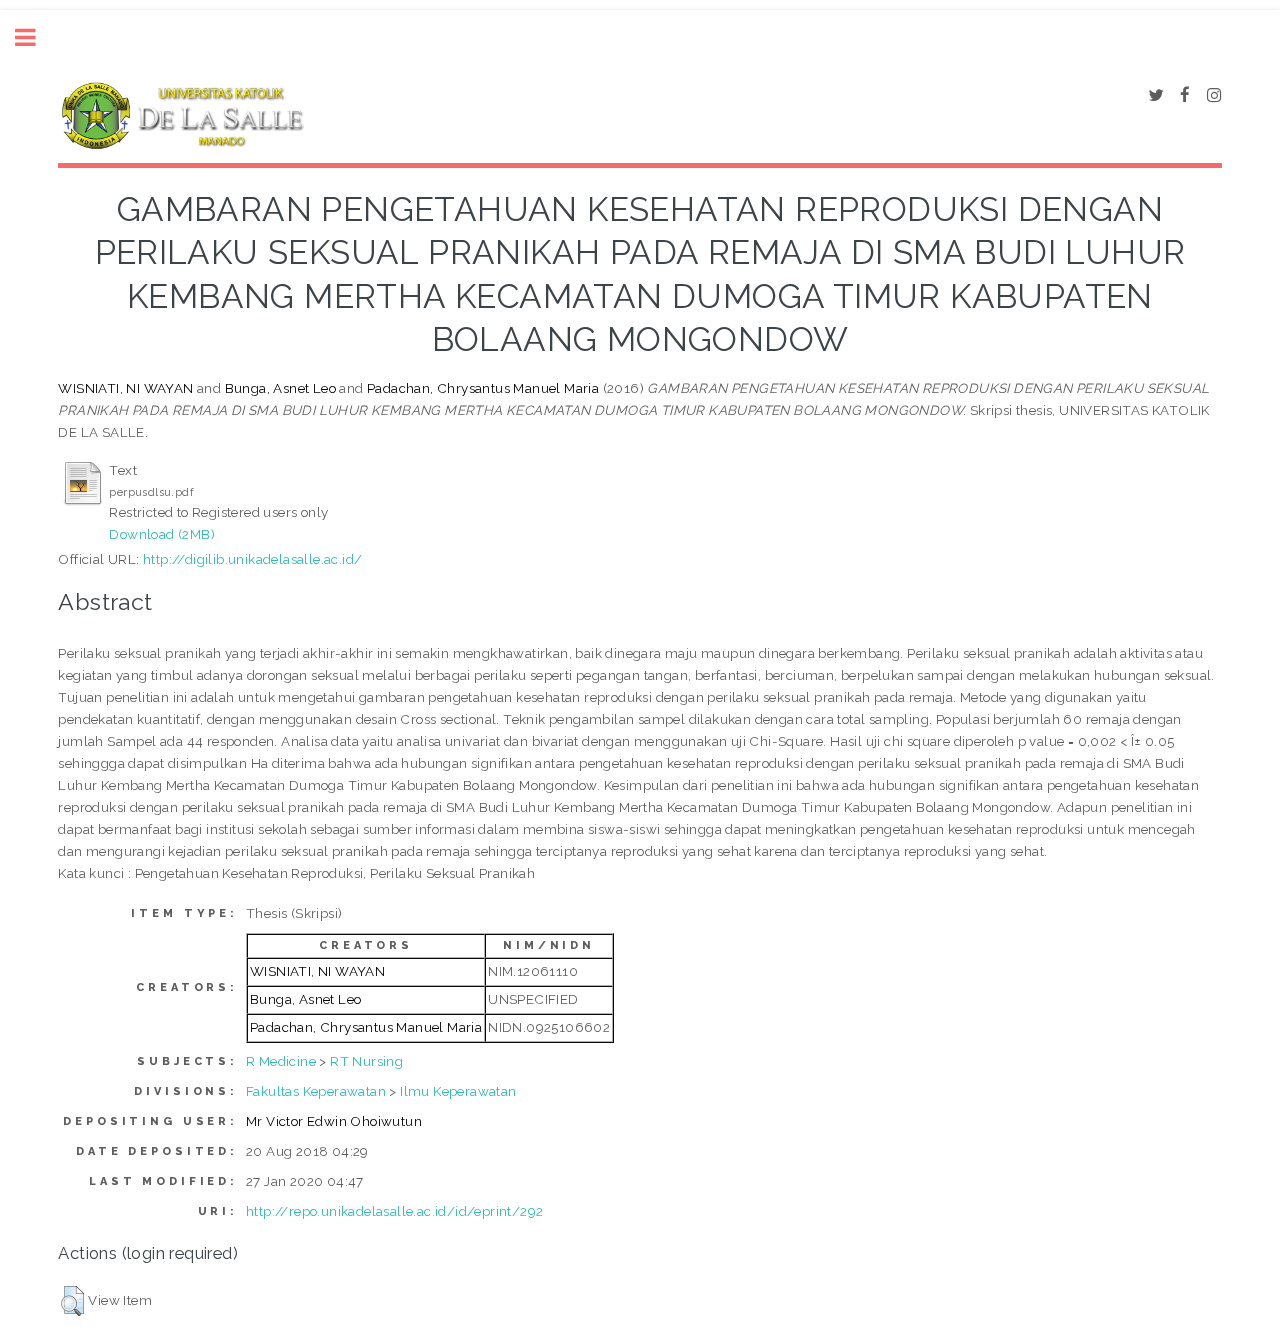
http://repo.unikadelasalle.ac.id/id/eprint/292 (394, 1211)
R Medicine (281, 1061)
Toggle (36, 37)
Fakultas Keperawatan (316, 1091)
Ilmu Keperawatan (458, 1091)
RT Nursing (366, 1061)
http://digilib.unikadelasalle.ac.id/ (252, 559)
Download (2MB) (162, 534)
